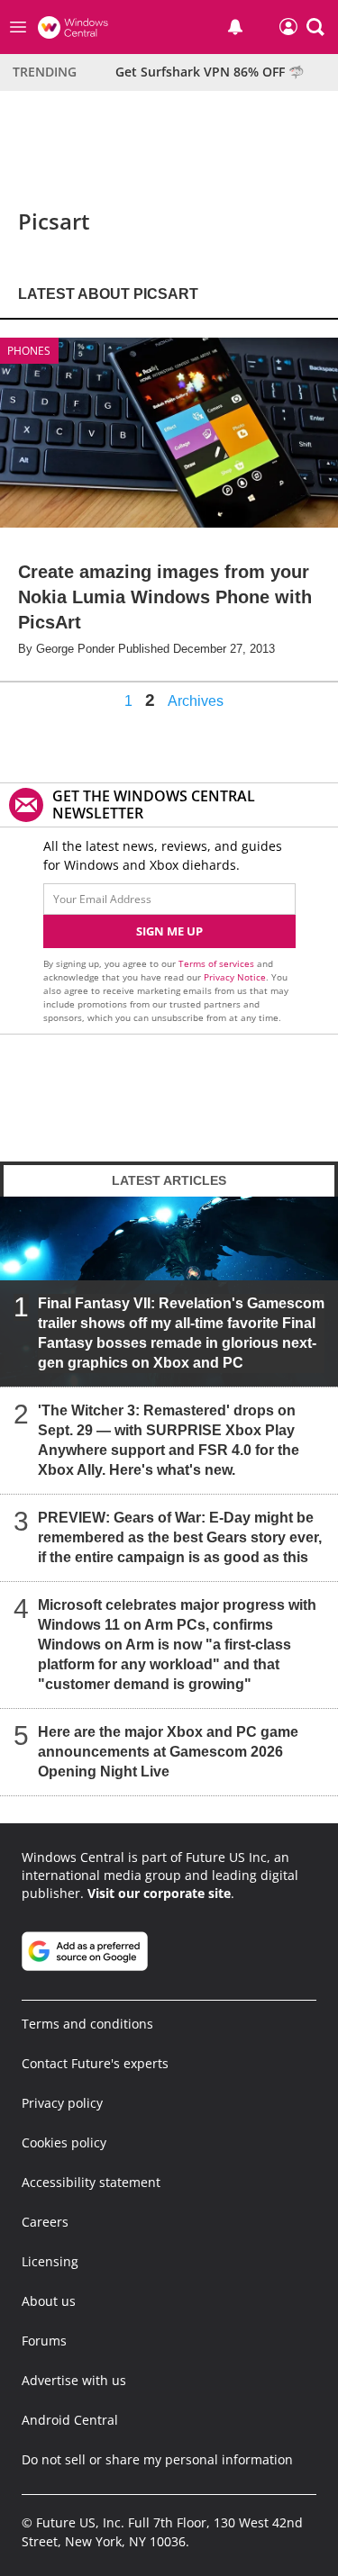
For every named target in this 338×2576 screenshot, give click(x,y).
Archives (196, 701)
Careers (45, 2222)
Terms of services (218, 963)
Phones (29, 351)
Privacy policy (62, 2103)
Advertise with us (74, 2380)
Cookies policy (64, 2142)
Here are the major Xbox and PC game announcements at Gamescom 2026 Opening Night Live (168, 1752)
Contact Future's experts (95, 2063)
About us (49, 2301)
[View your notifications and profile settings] (235, 27)
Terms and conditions (87, 2024)
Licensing (50, 2261)
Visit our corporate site (159, 1893)
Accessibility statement (91, 2182)
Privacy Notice (235, 977)
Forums (44, 2341)
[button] (315, 27)
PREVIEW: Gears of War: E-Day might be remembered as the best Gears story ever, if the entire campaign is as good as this (180, 1537)
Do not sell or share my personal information (157, 2459)
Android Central (70, 2420)
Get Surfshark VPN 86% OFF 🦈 (210, 72)
